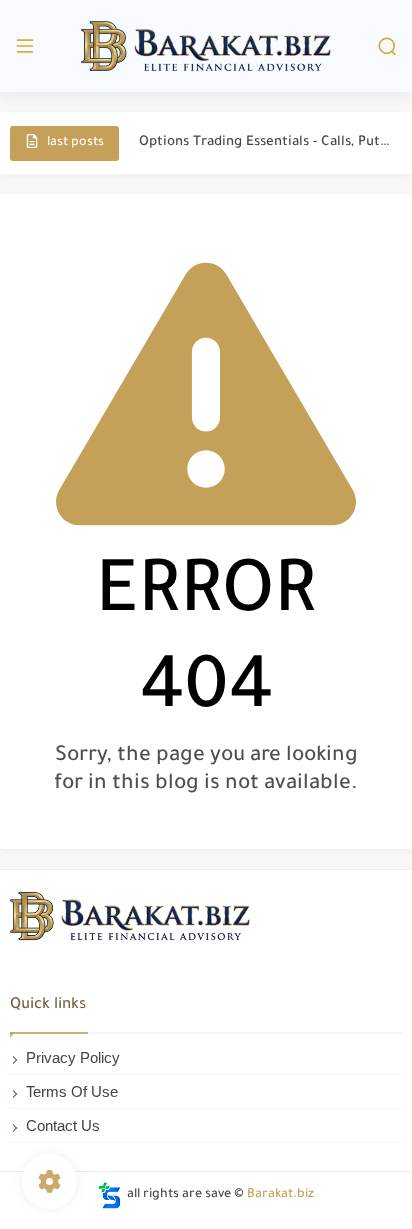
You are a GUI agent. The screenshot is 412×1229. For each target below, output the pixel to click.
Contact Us (63, 1125)
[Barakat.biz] (206, 46)
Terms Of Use (72, 1091)
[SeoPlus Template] (110, 1195)
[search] (387, 46)
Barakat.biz (280, 1195)
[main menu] (25, 46)
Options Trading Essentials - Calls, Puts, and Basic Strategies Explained (265, 142)
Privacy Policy (73, 1057)
